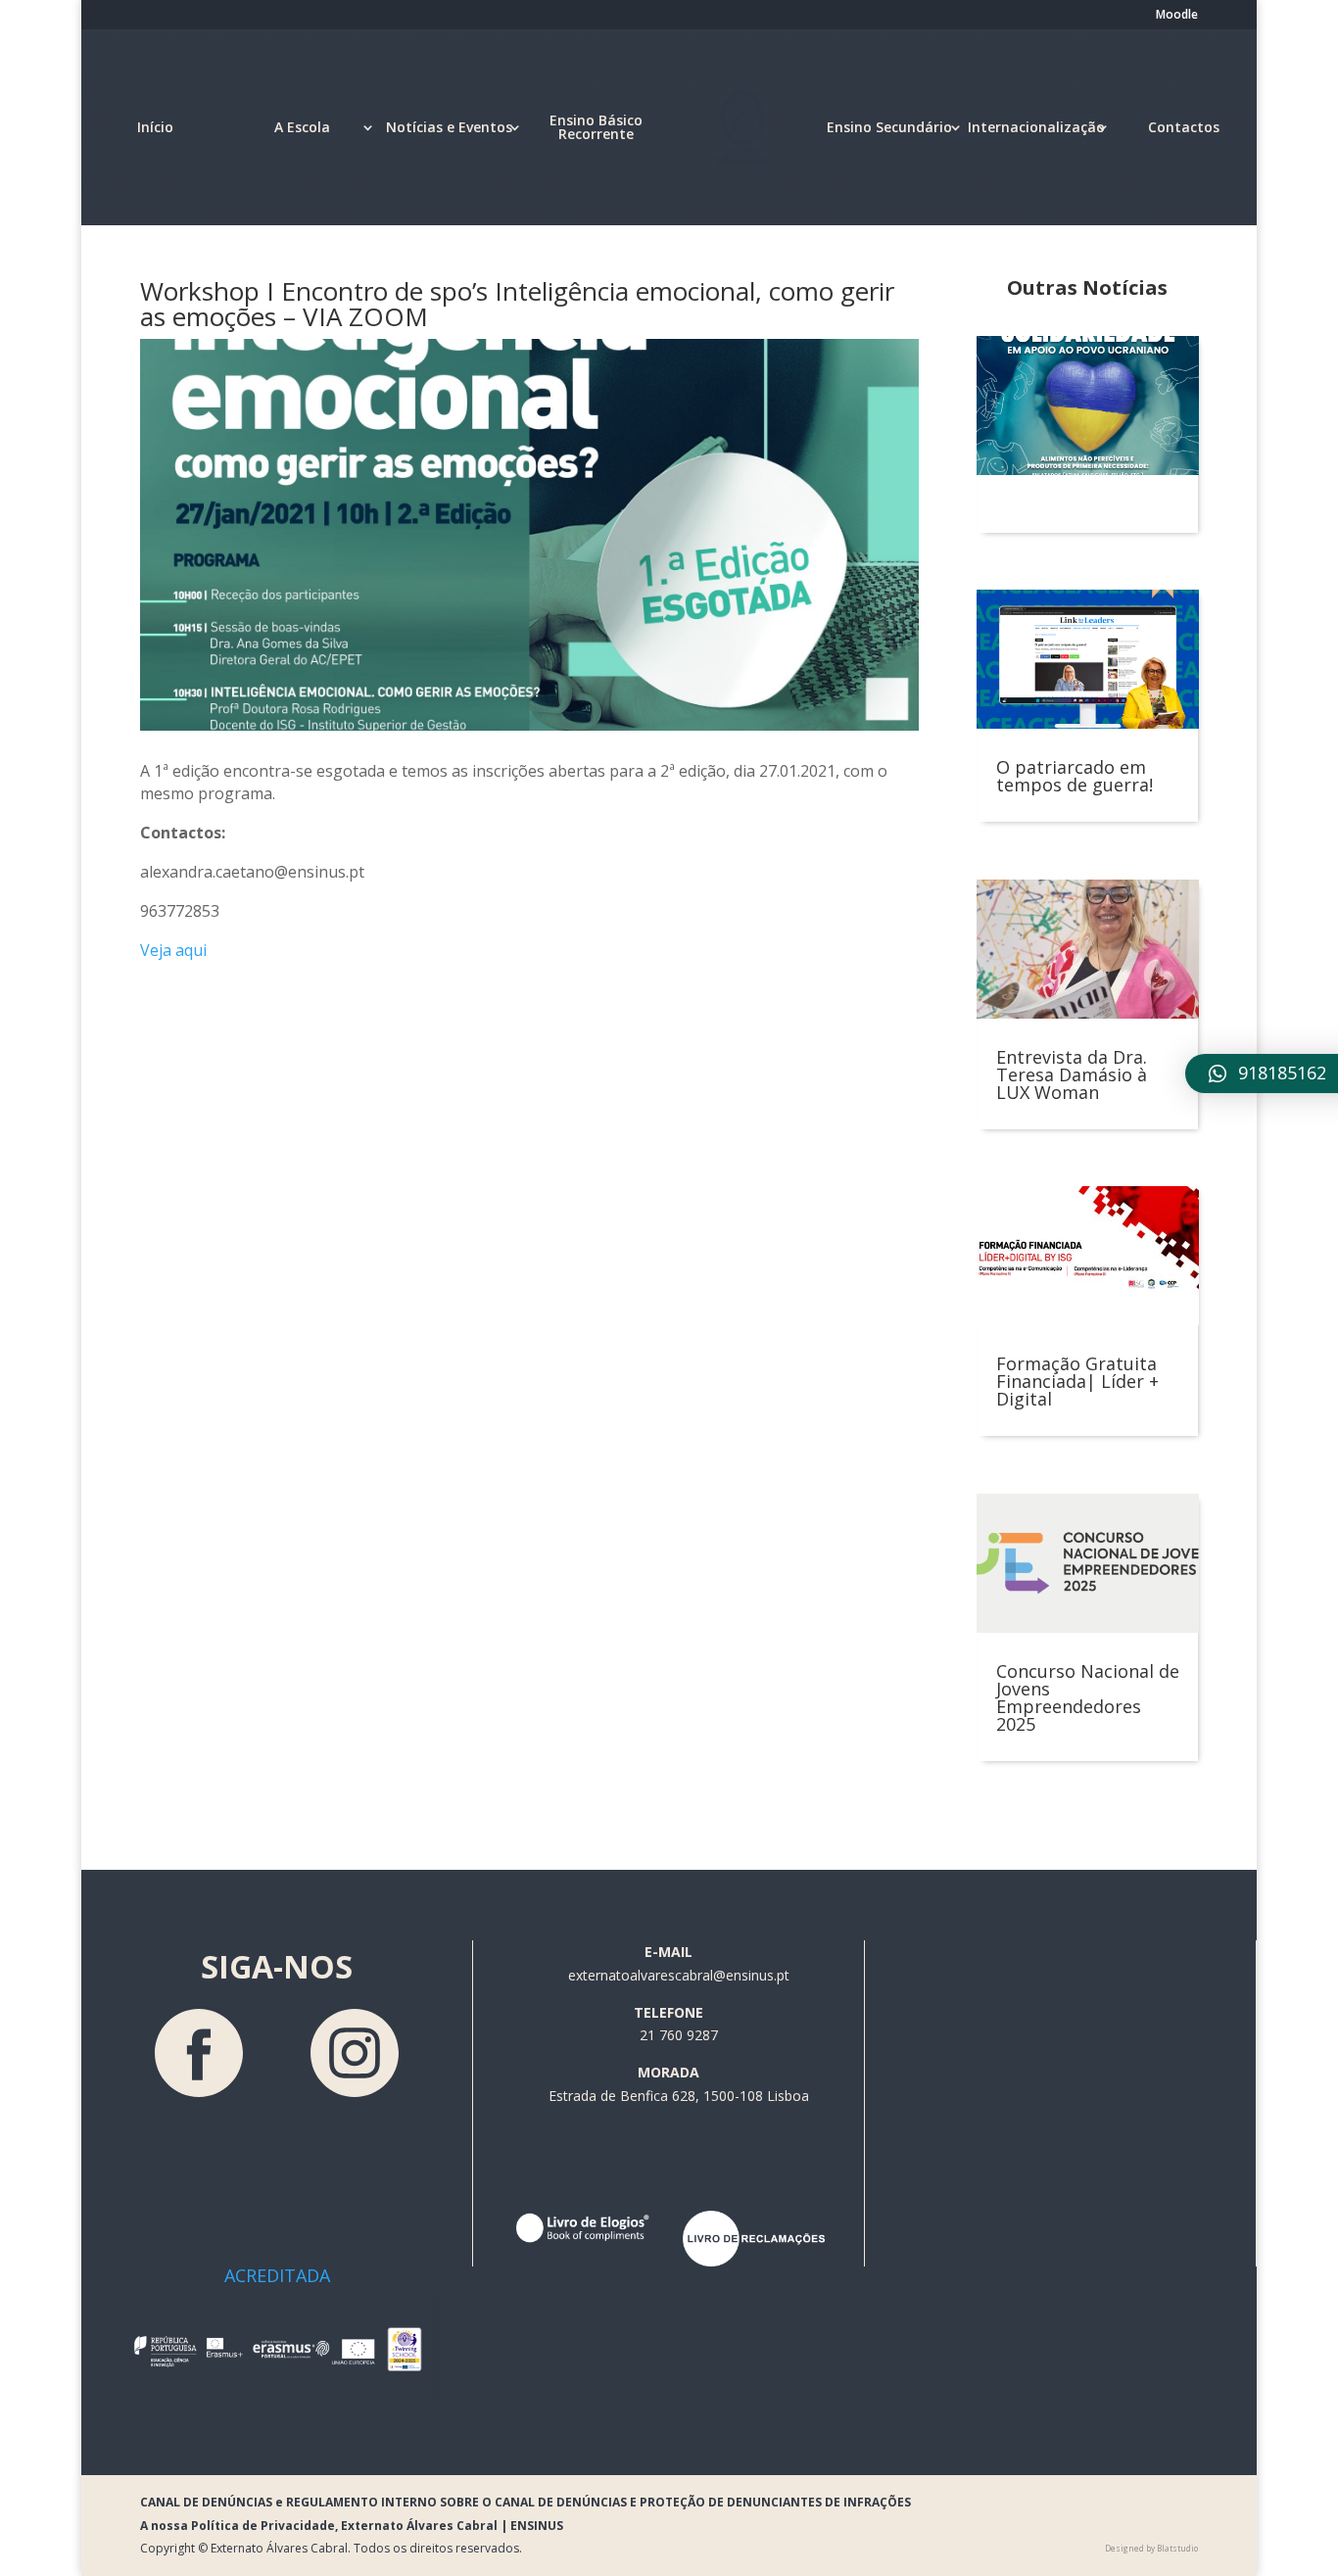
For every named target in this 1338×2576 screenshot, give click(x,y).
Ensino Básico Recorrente (596, 127)
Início (155, 127)
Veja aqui (173, 950)
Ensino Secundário (889, 127)
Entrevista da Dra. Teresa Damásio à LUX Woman (1072, 1074)
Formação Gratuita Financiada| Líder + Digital (1077, 1381)
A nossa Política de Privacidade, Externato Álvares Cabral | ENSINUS (352, 2526)
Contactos (1184, 127)
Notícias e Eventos (449, 127)
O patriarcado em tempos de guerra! (1075, 776)
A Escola (302, 127)
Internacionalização (1036, 127)
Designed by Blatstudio (1151, 2548)
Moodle (1177, 16)
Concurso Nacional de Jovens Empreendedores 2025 (1088, 1697)
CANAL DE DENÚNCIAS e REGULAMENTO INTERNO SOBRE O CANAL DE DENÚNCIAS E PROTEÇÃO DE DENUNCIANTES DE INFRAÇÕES (526, 2502)
